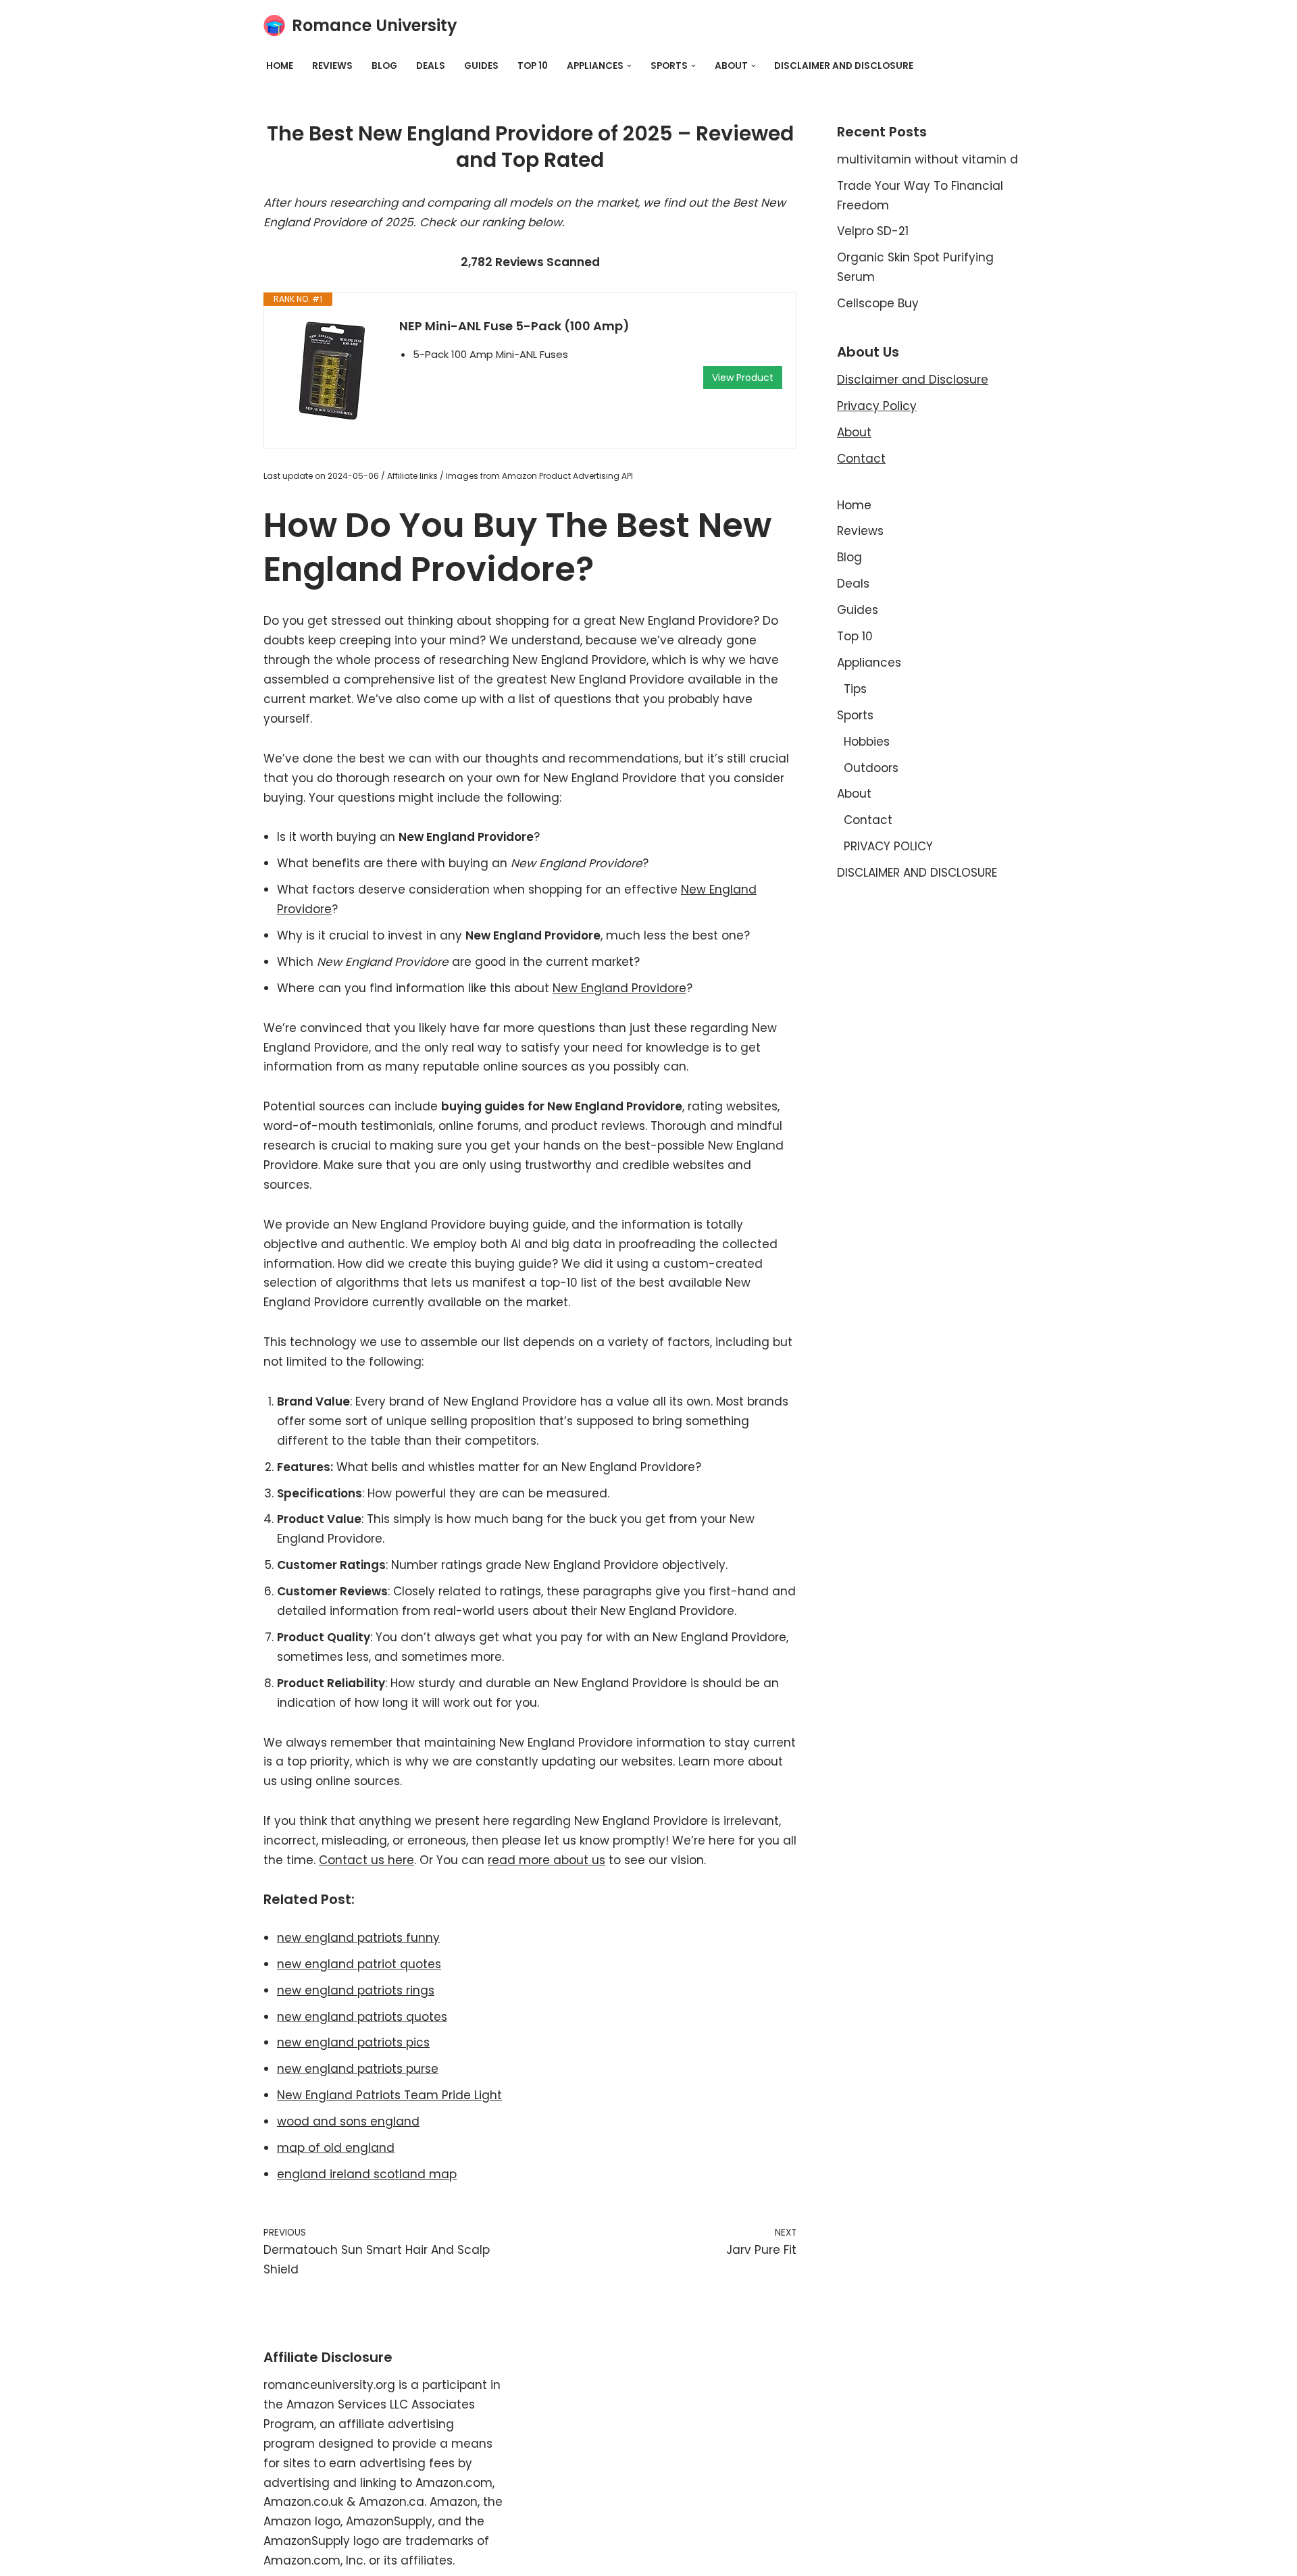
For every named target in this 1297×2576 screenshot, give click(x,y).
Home (280, 66)
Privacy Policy (877, 406)
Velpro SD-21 (873, 231)
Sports (855, 715)
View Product (743, 378)
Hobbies (867, 742)
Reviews (332, 66)
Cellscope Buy (878, 303)
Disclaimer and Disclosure (913, 380)
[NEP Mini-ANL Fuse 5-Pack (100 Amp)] (332, 371)
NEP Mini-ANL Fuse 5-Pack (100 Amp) (514, 326)
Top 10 (533, 66)
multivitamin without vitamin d (927, 159)
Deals (431, 66)
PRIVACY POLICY (888, 846)
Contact (861, 459)
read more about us (546, 1860)
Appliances (869, 663)
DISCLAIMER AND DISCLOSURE (844, 66)
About (854, 432)
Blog (384, 66)
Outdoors (871, 768)
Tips (855, 689)
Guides (481, 66)
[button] (629, 66)
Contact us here (366, 1860)
